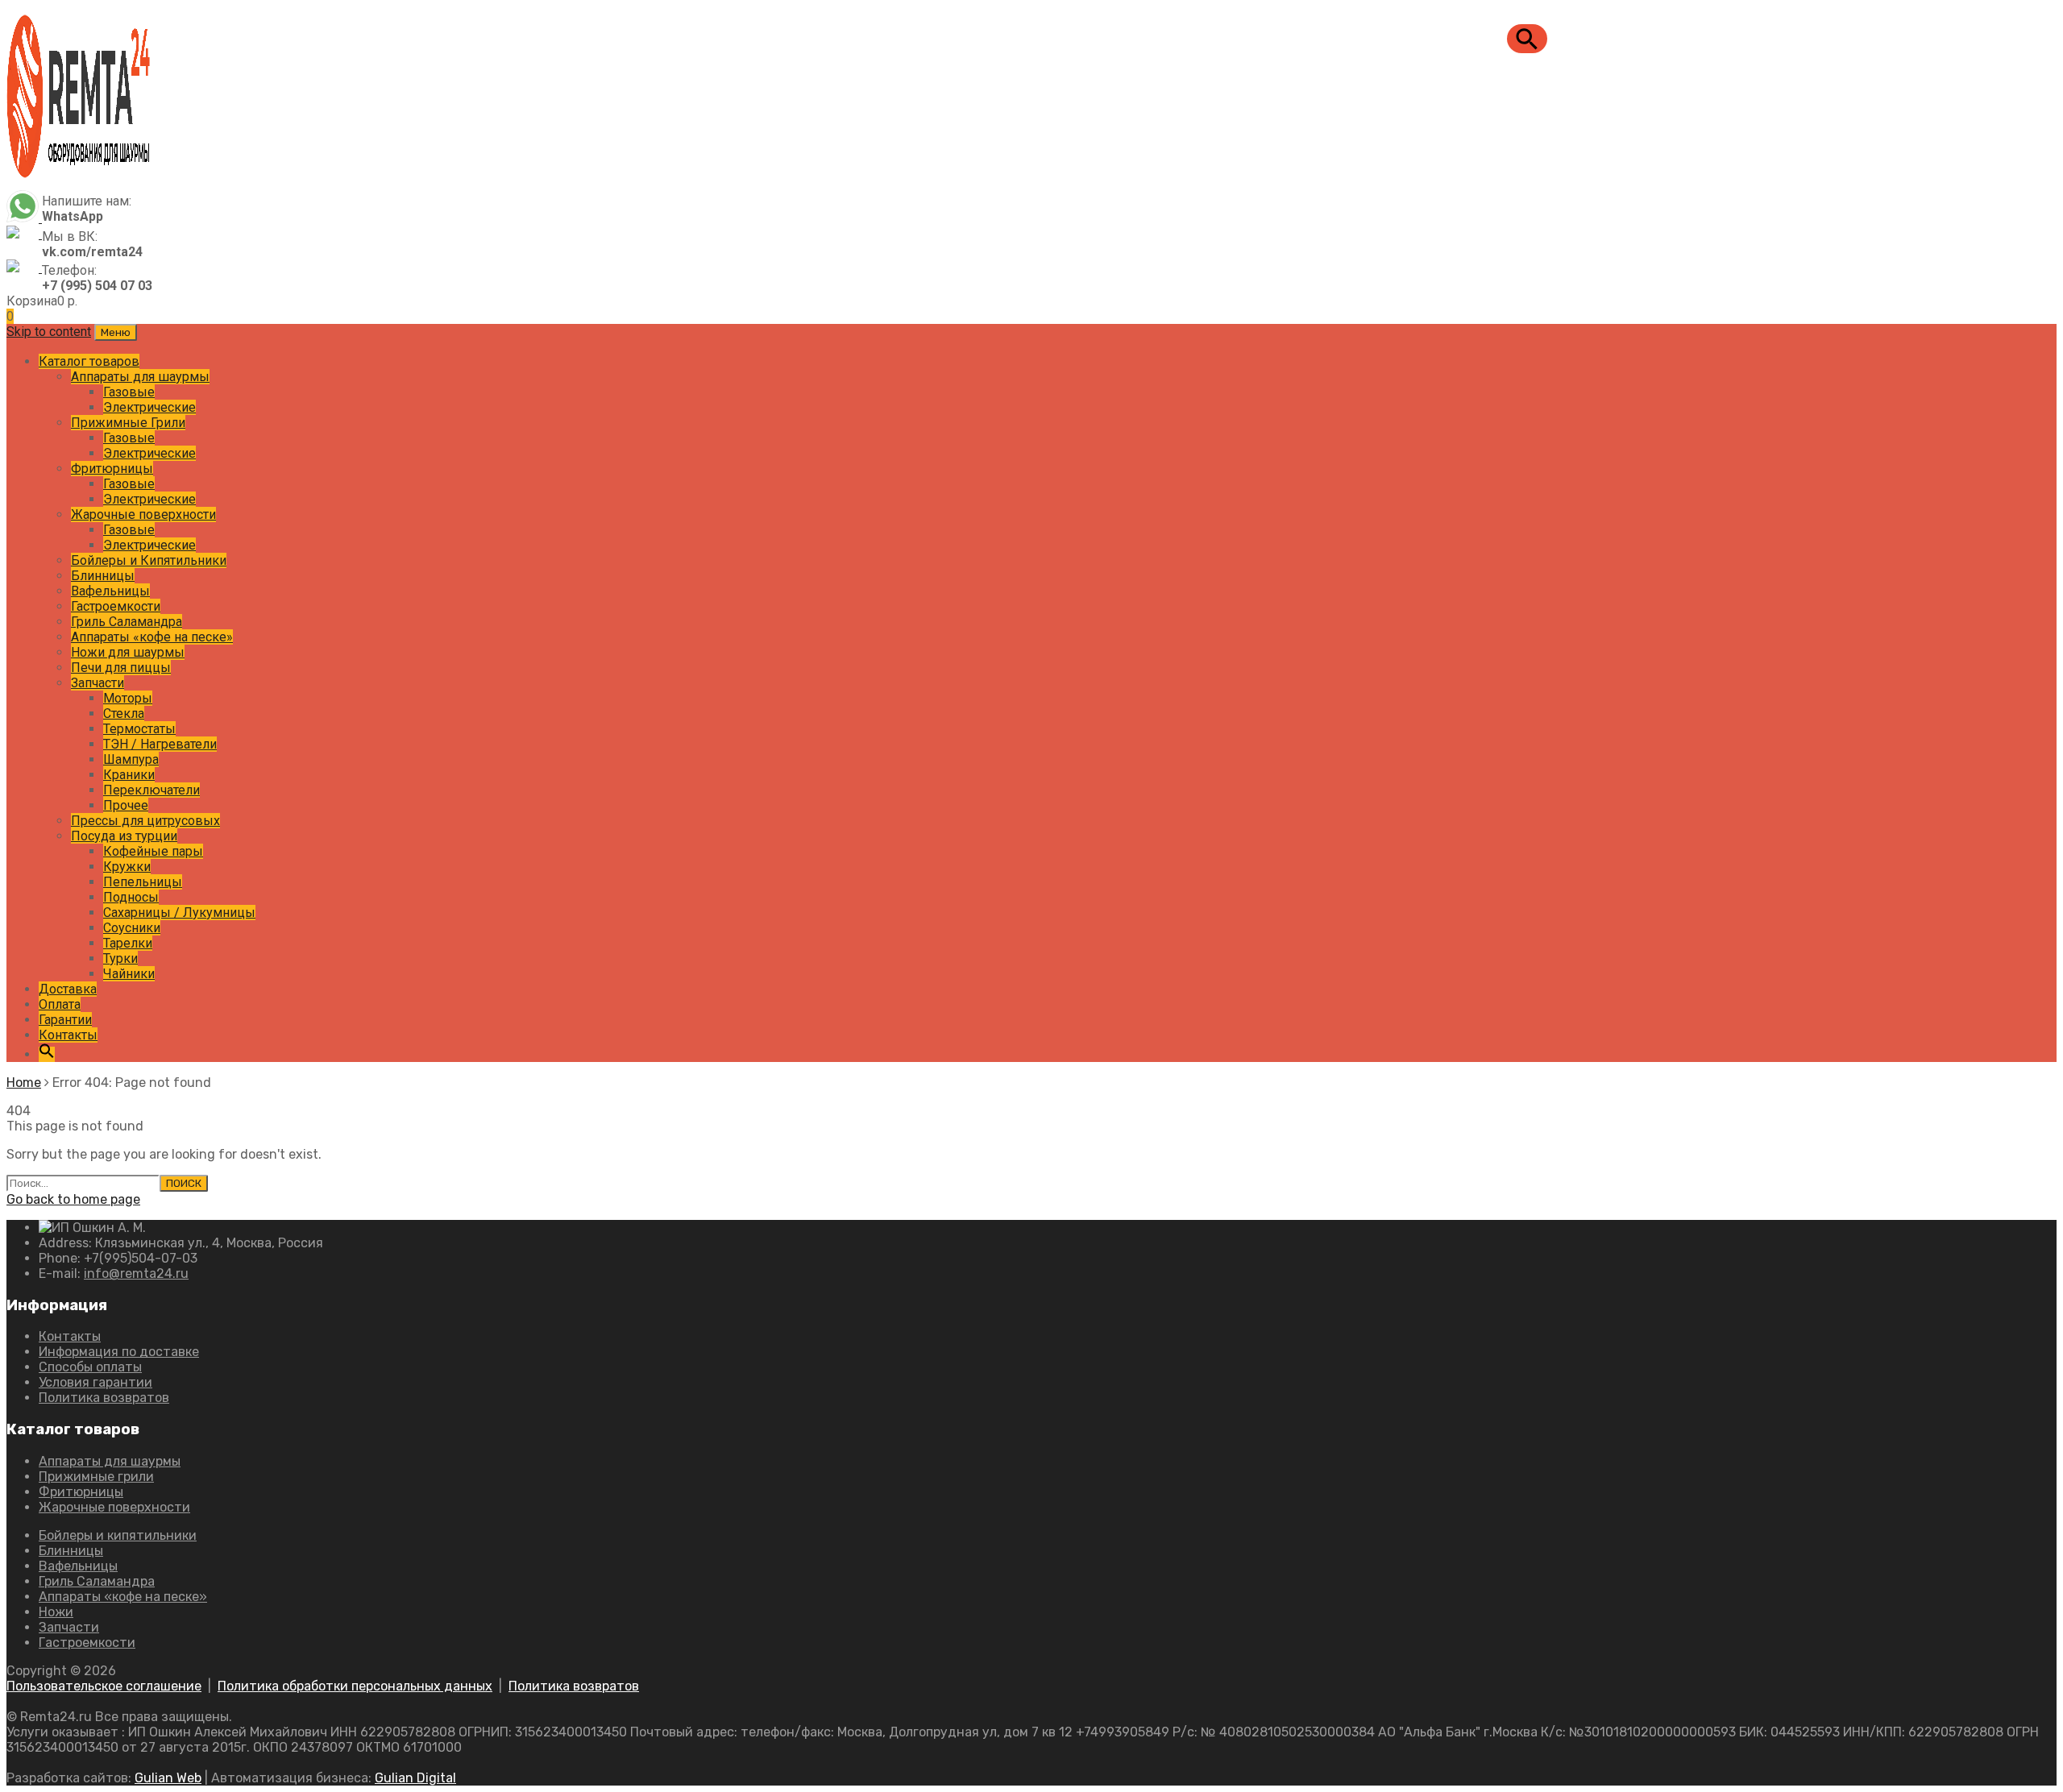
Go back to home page (73, 1199)
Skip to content (49, 332)
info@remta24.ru (136, 1273)
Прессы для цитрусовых (145, 821)
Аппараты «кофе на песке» (152, 637)
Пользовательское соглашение (104, 1686)
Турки (120, 958)
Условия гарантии (95, 1382)
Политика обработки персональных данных (355, 1686)
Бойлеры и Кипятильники (149, 560)
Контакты (68, 1035)
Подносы (131, 897)
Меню (116, 332)
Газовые (129, 392)
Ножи (56, 1612)
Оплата (60, 1004)
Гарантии (65, 1020)
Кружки (127, 867)
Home (24, 1083)
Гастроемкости (116, 606)
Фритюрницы (112, 469)
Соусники (132, 928)
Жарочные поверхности (143, 514)
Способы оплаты (90, 1367)
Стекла (124, 713)
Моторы (128, 698)
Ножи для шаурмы (128, 652)
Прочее (126, 805)
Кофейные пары (153, 851)
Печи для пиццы (121, 668)
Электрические (149, 407)
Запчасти (98, 683)
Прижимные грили (96, 1477)
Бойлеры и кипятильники (118, 1535)
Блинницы (103, 576)
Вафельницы (110, 591)
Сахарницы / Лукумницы (179, 913)
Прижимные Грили (128, 423)
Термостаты (139, 729)
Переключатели (152, 790)
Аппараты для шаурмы (140, 377)
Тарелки (128, 943)
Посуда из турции (124, 836)
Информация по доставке (119, 1352)
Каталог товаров (89, 361)
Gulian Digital (415, 1778)
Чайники (129, 974)
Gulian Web (168, 1778)
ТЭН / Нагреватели (160, 744)
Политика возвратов (104, 1398)
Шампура (131, 759)
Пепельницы (143, 882)
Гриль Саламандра (127, 622)
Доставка (68, 989)
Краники (129, 775)
